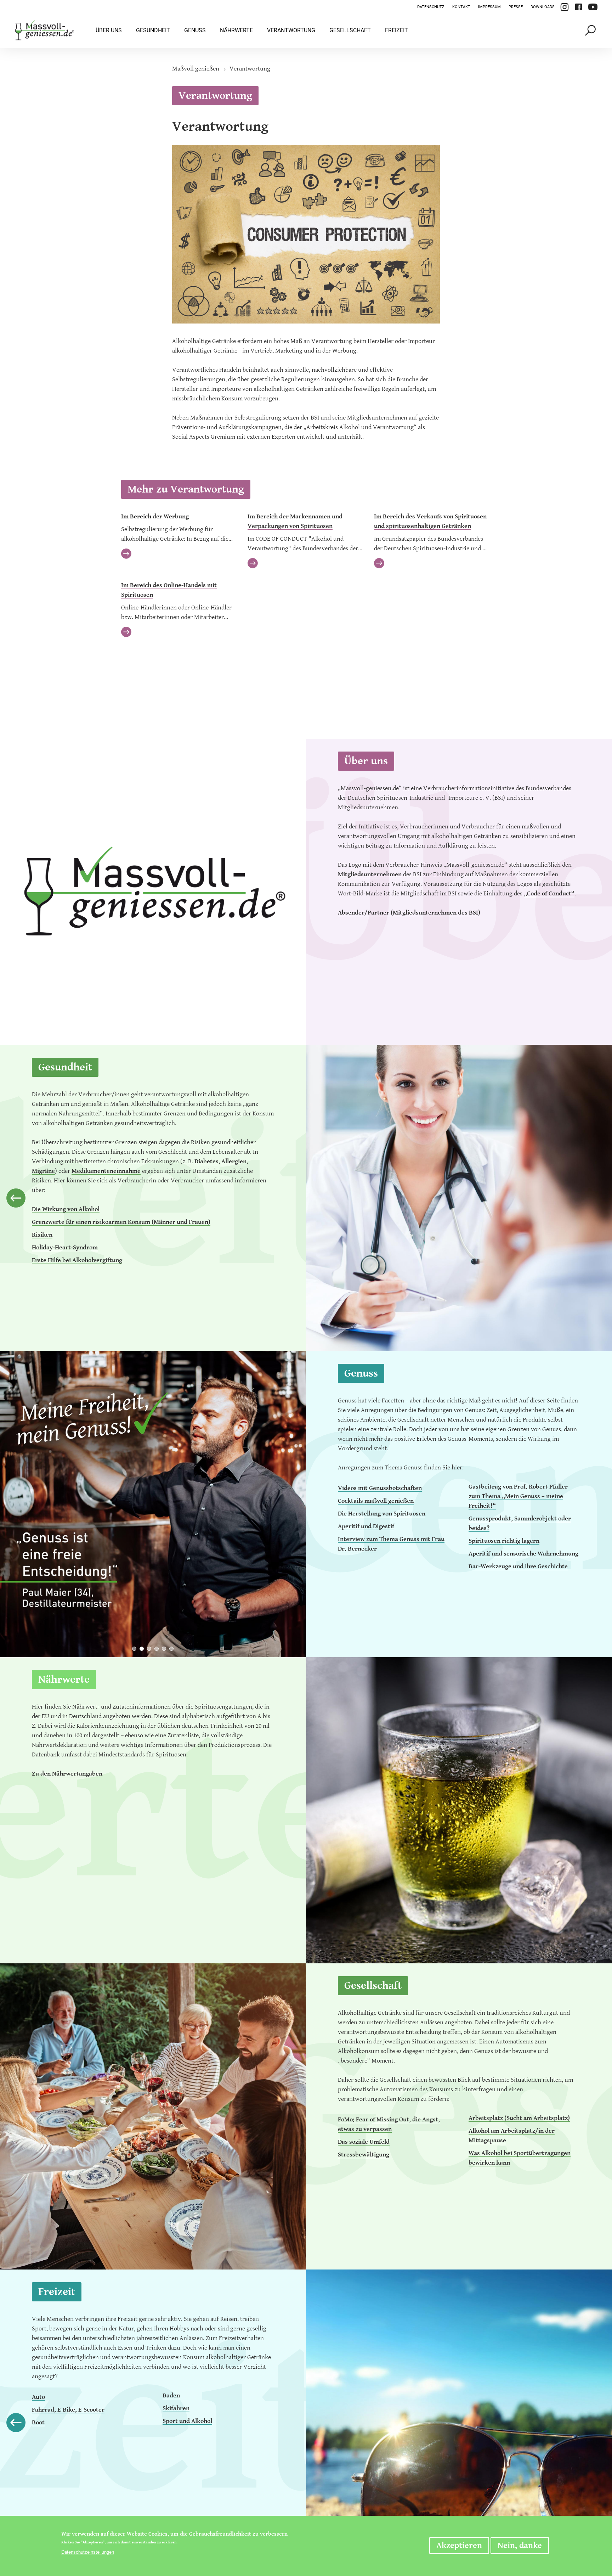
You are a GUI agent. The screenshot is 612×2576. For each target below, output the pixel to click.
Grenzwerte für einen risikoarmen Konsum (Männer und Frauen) (121, 1222)
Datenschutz (431, 7)
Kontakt (461, 7)
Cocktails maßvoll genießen (376, 1501)
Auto (38, 2397)
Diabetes (206, 1161)
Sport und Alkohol (187, 2421)
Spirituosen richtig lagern (504, 1541)
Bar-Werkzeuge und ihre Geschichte (518, 1566)
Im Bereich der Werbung (155, 516)
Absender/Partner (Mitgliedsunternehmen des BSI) (409, 913)
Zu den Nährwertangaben (67, 1774)
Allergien (234, 1161)
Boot (38, 2422)
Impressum (489, 7)
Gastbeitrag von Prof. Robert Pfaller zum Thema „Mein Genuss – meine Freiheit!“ (518, 1496)
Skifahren (176, 2408)
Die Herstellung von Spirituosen (382, 1514)
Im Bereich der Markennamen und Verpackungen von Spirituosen (295, 521)
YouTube (593, 7)
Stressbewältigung (364, 2155)
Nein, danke (520, 2546)
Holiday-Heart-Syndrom (65, 1247)
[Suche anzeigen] (591, 30)
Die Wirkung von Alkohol (66, 1209)
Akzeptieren (459, 2546)
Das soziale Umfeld (364, 2142)
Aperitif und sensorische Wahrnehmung (523, 1554)
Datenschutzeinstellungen (88, 2552)
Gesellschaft (350, 30)
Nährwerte (236, 30)
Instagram (565, 7)
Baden (171, 2395)
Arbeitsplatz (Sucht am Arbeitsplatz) (519, 2118)
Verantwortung (291, 30)
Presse (516, 7)
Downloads (543, 7)
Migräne (43, 1171)
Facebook (578, 7)
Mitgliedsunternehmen (370, 874)
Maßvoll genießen (196, 69)
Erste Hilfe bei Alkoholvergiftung (77, 1260)
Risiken (42, 1235)
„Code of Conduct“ (549, 893)
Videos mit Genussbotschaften (380, 1488)
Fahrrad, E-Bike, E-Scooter (68, 2410)
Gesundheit (153, 30)
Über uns (109, 30)
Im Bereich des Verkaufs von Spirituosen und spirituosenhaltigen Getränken (430, 521)
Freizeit (396, 30)
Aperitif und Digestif (366, 1526)
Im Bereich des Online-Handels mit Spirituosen (169, 590)
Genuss (195, 30)
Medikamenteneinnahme (106, 1171)
